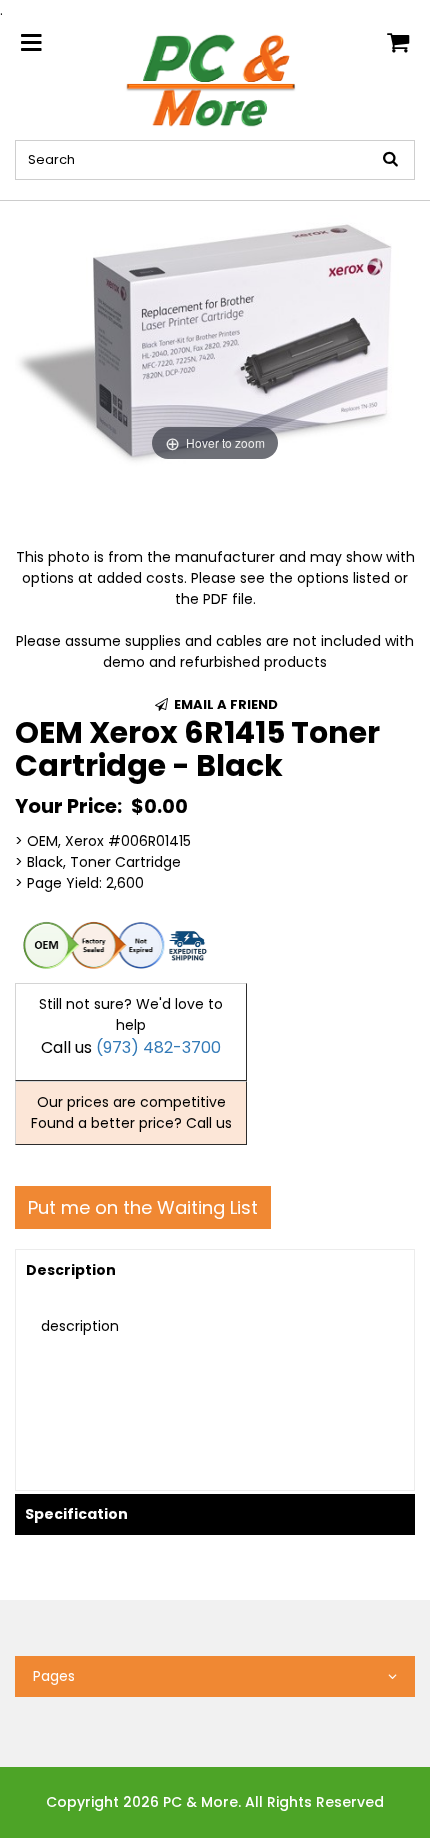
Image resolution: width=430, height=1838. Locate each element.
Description (71, 1270)
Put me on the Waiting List (143, 1207)
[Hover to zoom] (215, 333)
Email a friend (224, 704)
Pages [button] (54, 1676)
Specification (76, 1514)
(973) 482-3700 (158, 1047)
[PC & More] (215, 79)
